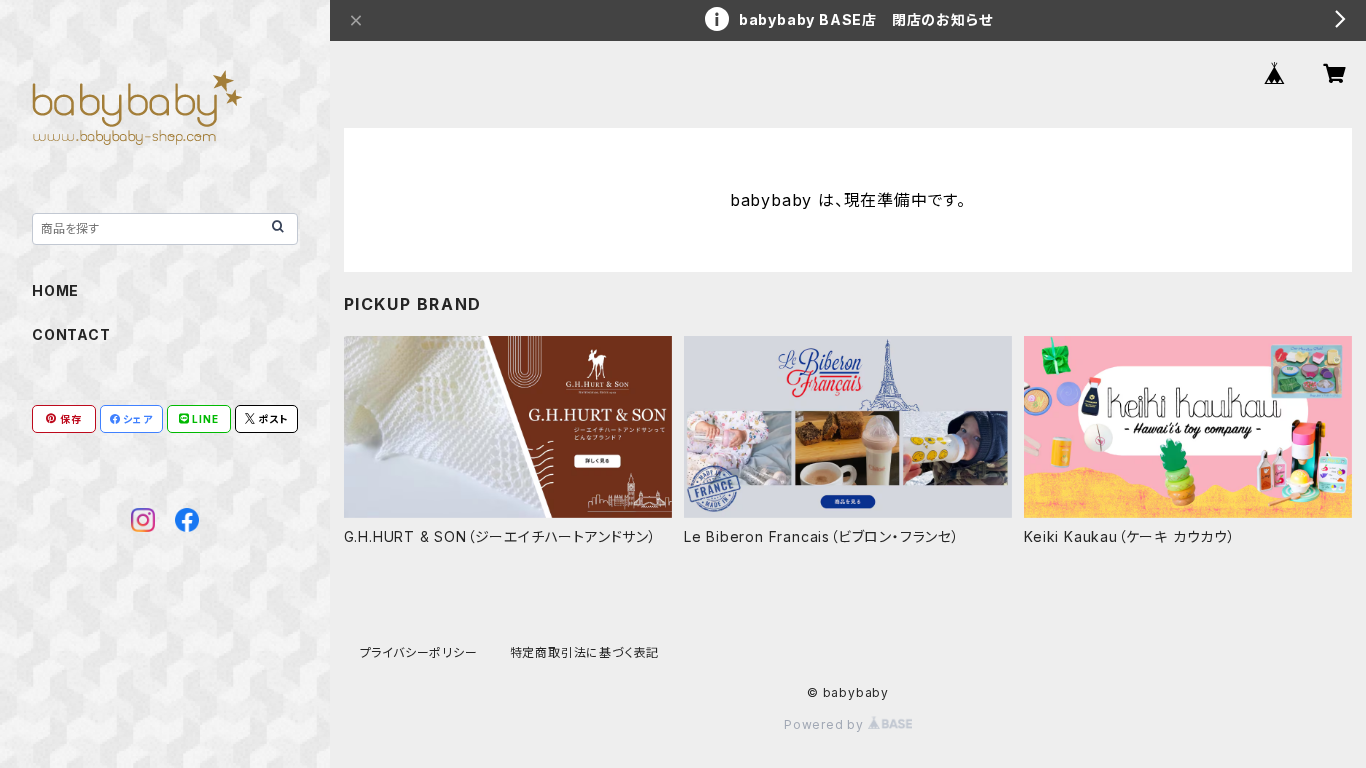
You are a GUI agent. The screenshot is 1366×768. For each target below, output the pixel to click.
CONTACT (71, 334)
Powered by (826, 724)
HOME (55, 290)
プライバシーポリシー (419, 652)
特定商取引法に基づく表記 (585, 652)
